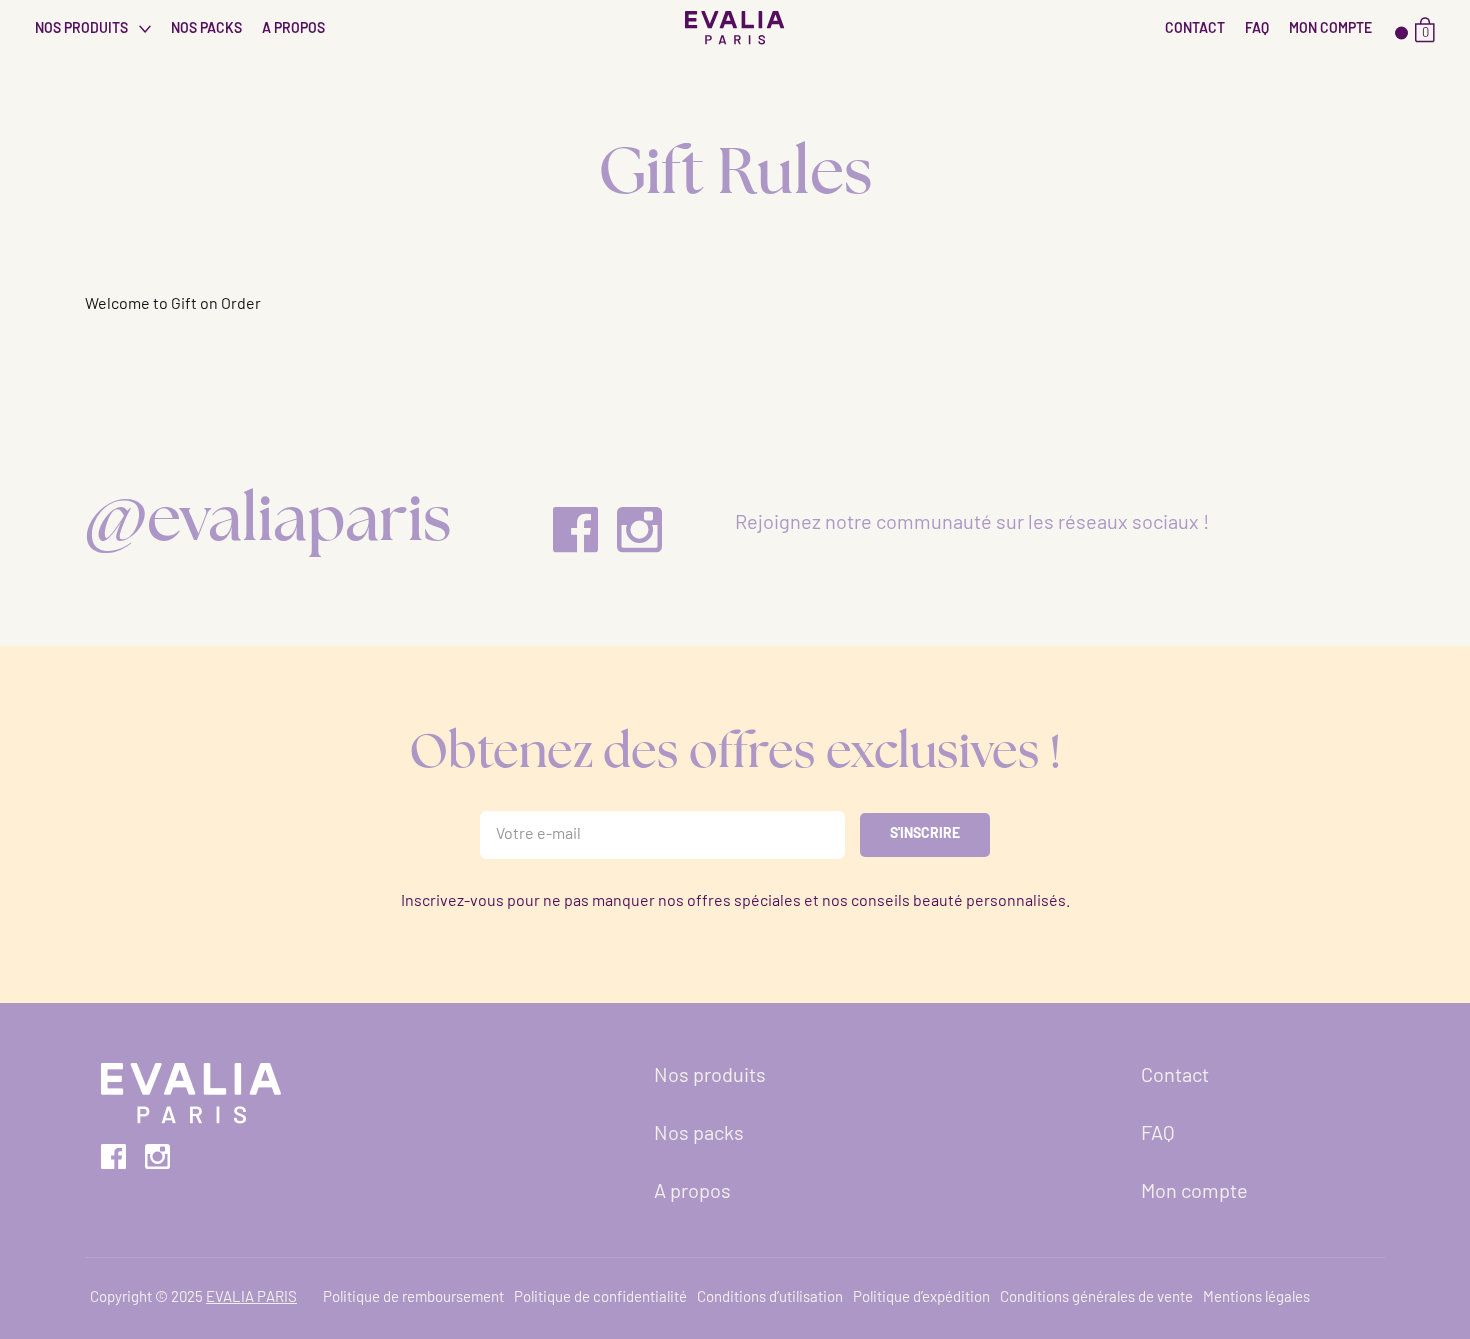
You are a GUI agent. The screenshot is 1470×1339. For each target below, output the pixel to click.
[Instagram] (639, 529)
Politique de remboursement (413, 1298)
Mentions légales (1256, 1298)
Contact (1195, 29)
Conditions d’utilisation (770, 1298)
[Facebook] (575, 529)
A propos (293, 29)
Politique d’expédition (921, 1298)
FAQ (1257, 29)
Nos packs (206, 29)
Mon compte (1330, 29)
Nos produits (83, 29)
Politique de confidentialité (600, 1298)
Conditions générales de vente (1096, 1298)
